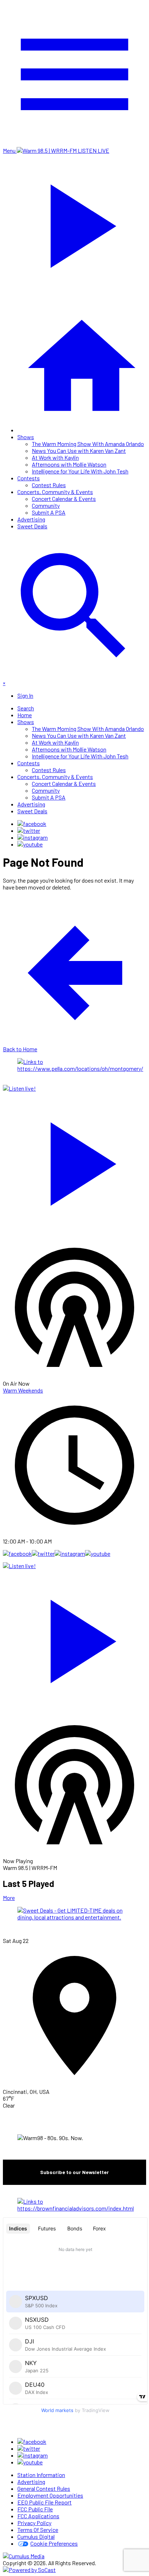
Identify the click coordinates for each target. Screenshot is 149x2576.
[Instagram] (33, 837)
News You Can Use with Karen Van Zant (79, 451)
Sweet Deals (32, 526)
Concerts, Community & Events (55, 492)
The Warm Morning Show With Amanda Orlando (88, 444)
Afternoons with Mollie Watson (69, 464)
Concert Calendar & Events (64, 499)
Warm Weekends (23, 1390)
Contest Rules (49, 485)
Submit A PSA (49, 512)
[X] (29, 830)
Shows (26, 437)
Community (46, 505)
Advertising (31, 519)
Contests (29, 478)
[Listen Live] (74, 1160)
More (9, 1898)
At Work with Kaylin (55, 457)
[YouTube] (30, 844)
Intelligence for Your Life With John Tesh (80, 471)
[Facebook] (32, 824)
